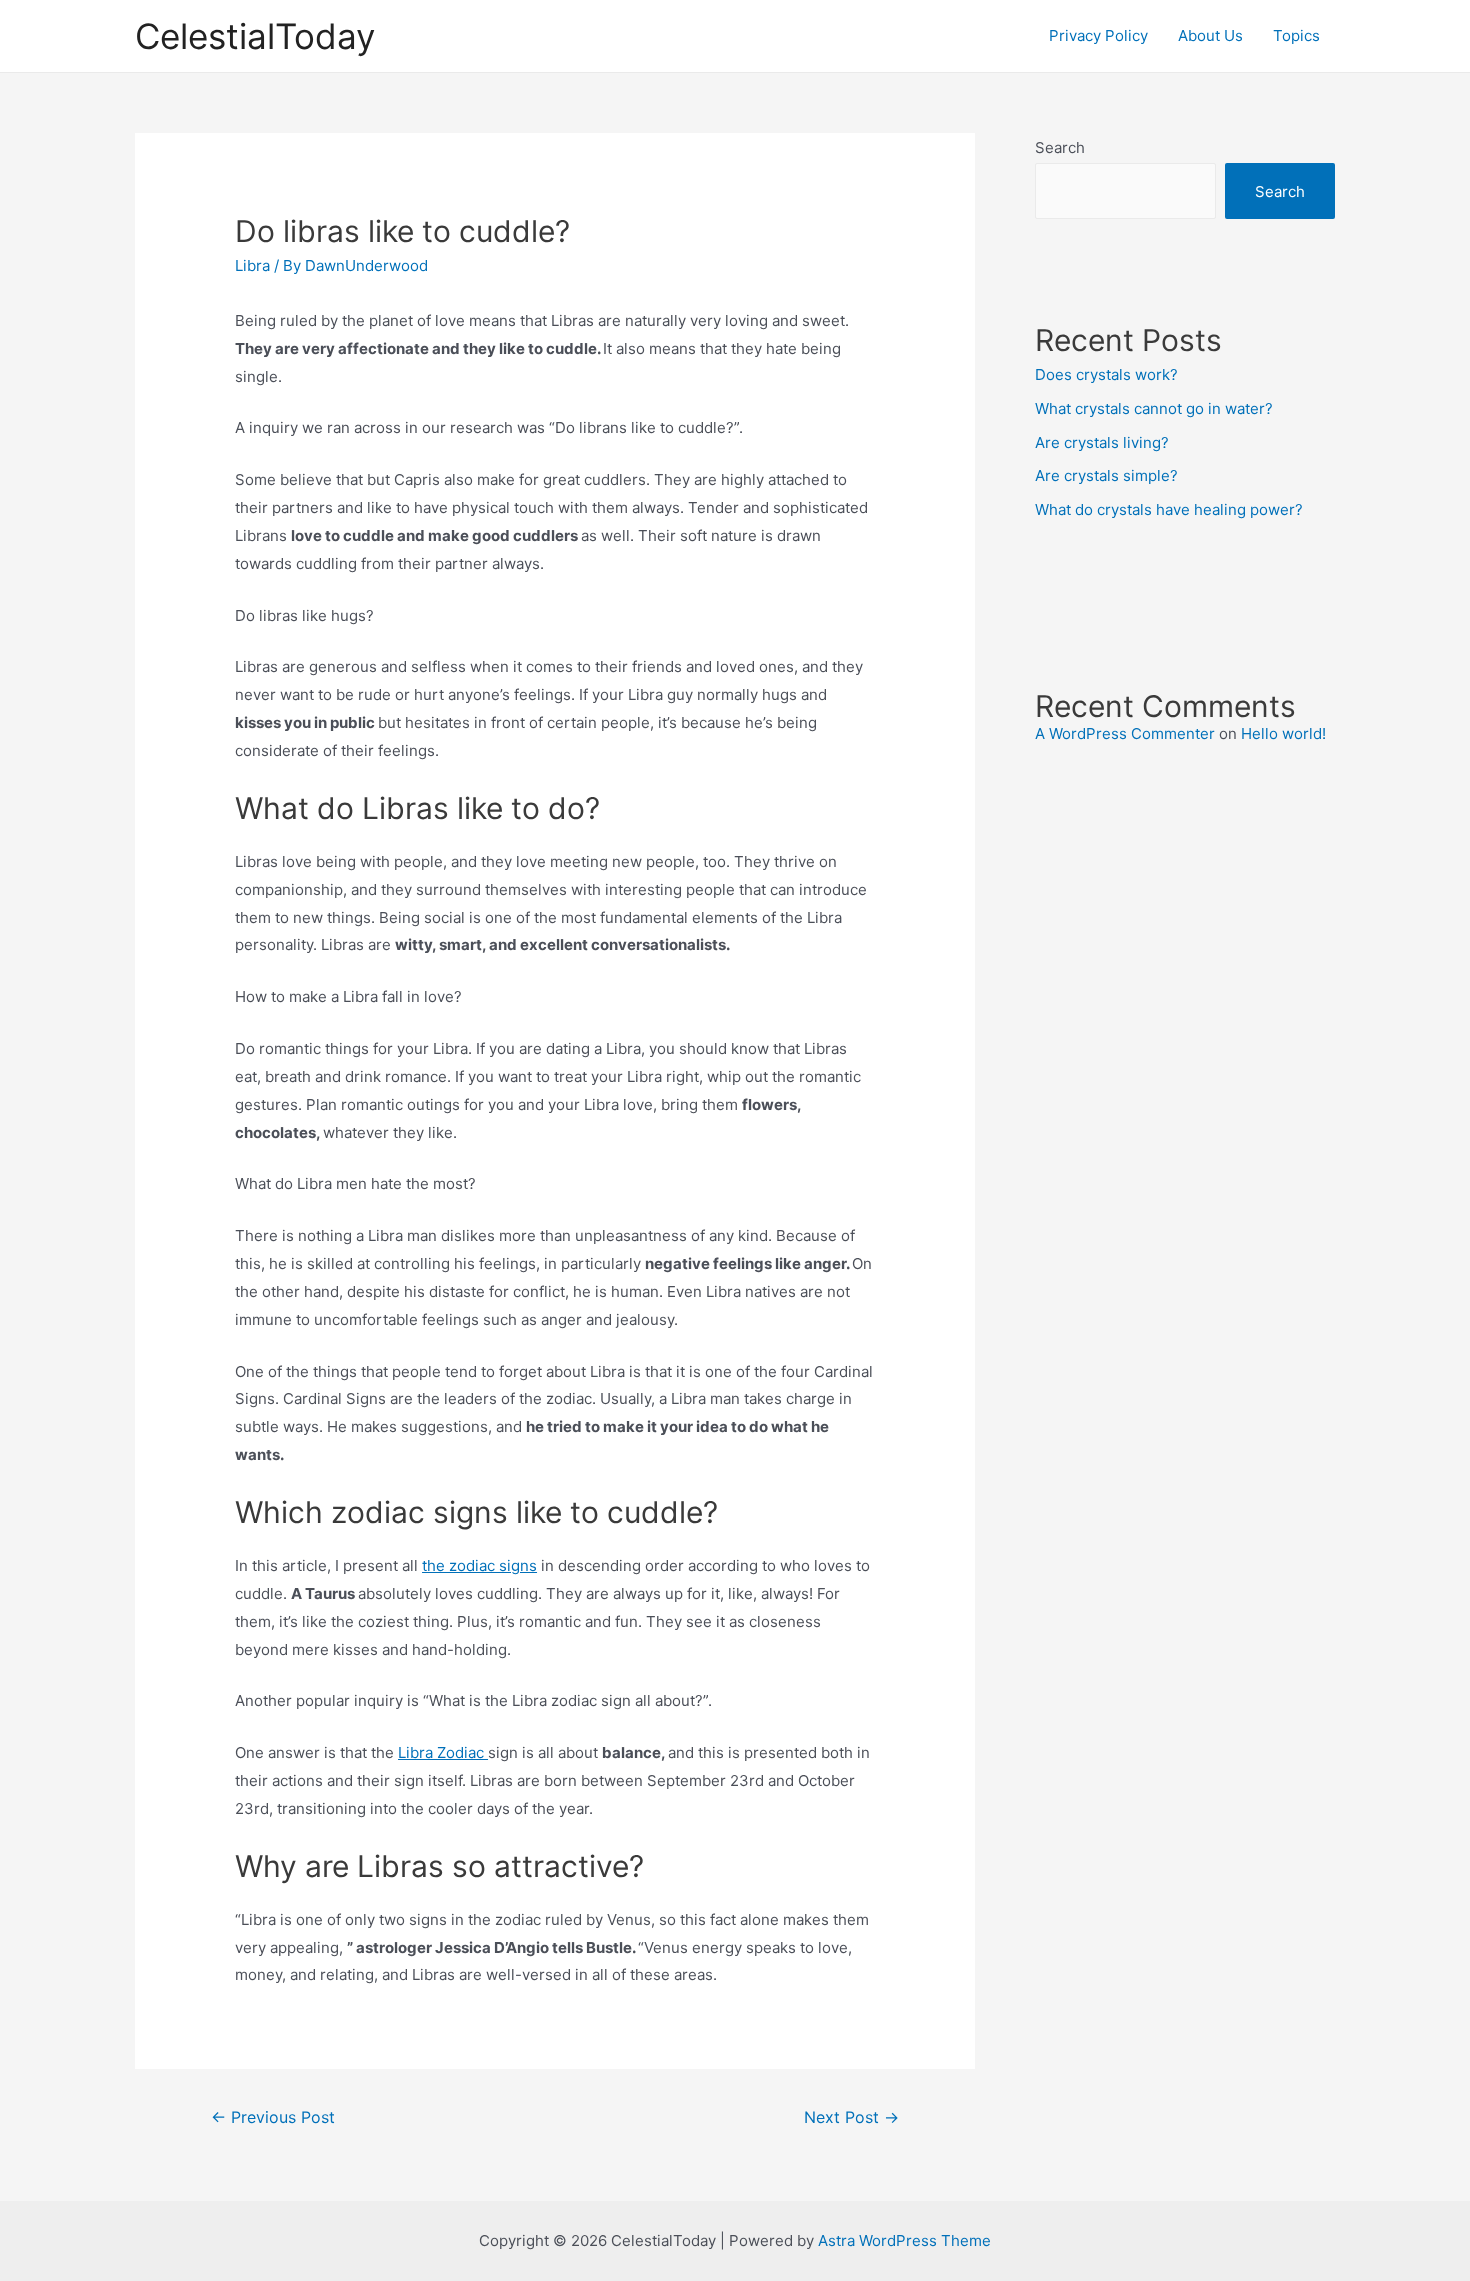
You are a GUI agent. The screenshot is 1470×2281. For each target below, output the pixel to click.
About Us (1210, 35)
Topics (1296, 35)
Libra (252, 265)
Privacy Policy (1098, 35)
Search (1060, 147)
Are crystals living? (1102, 442)
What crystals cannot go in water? (1154, 408)
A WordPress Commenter (1125, 733)
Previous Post (273, 2117)
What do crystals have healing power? (1169, 509)
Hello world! (1283, 733)
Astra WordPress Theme (904, 2240)
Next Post (851, 2117)
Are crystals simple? (1106, 475)
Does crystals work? (1106, 374)
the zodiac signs (479, 1565)
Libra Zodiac (443, 1752)
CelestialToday (255, 36)
